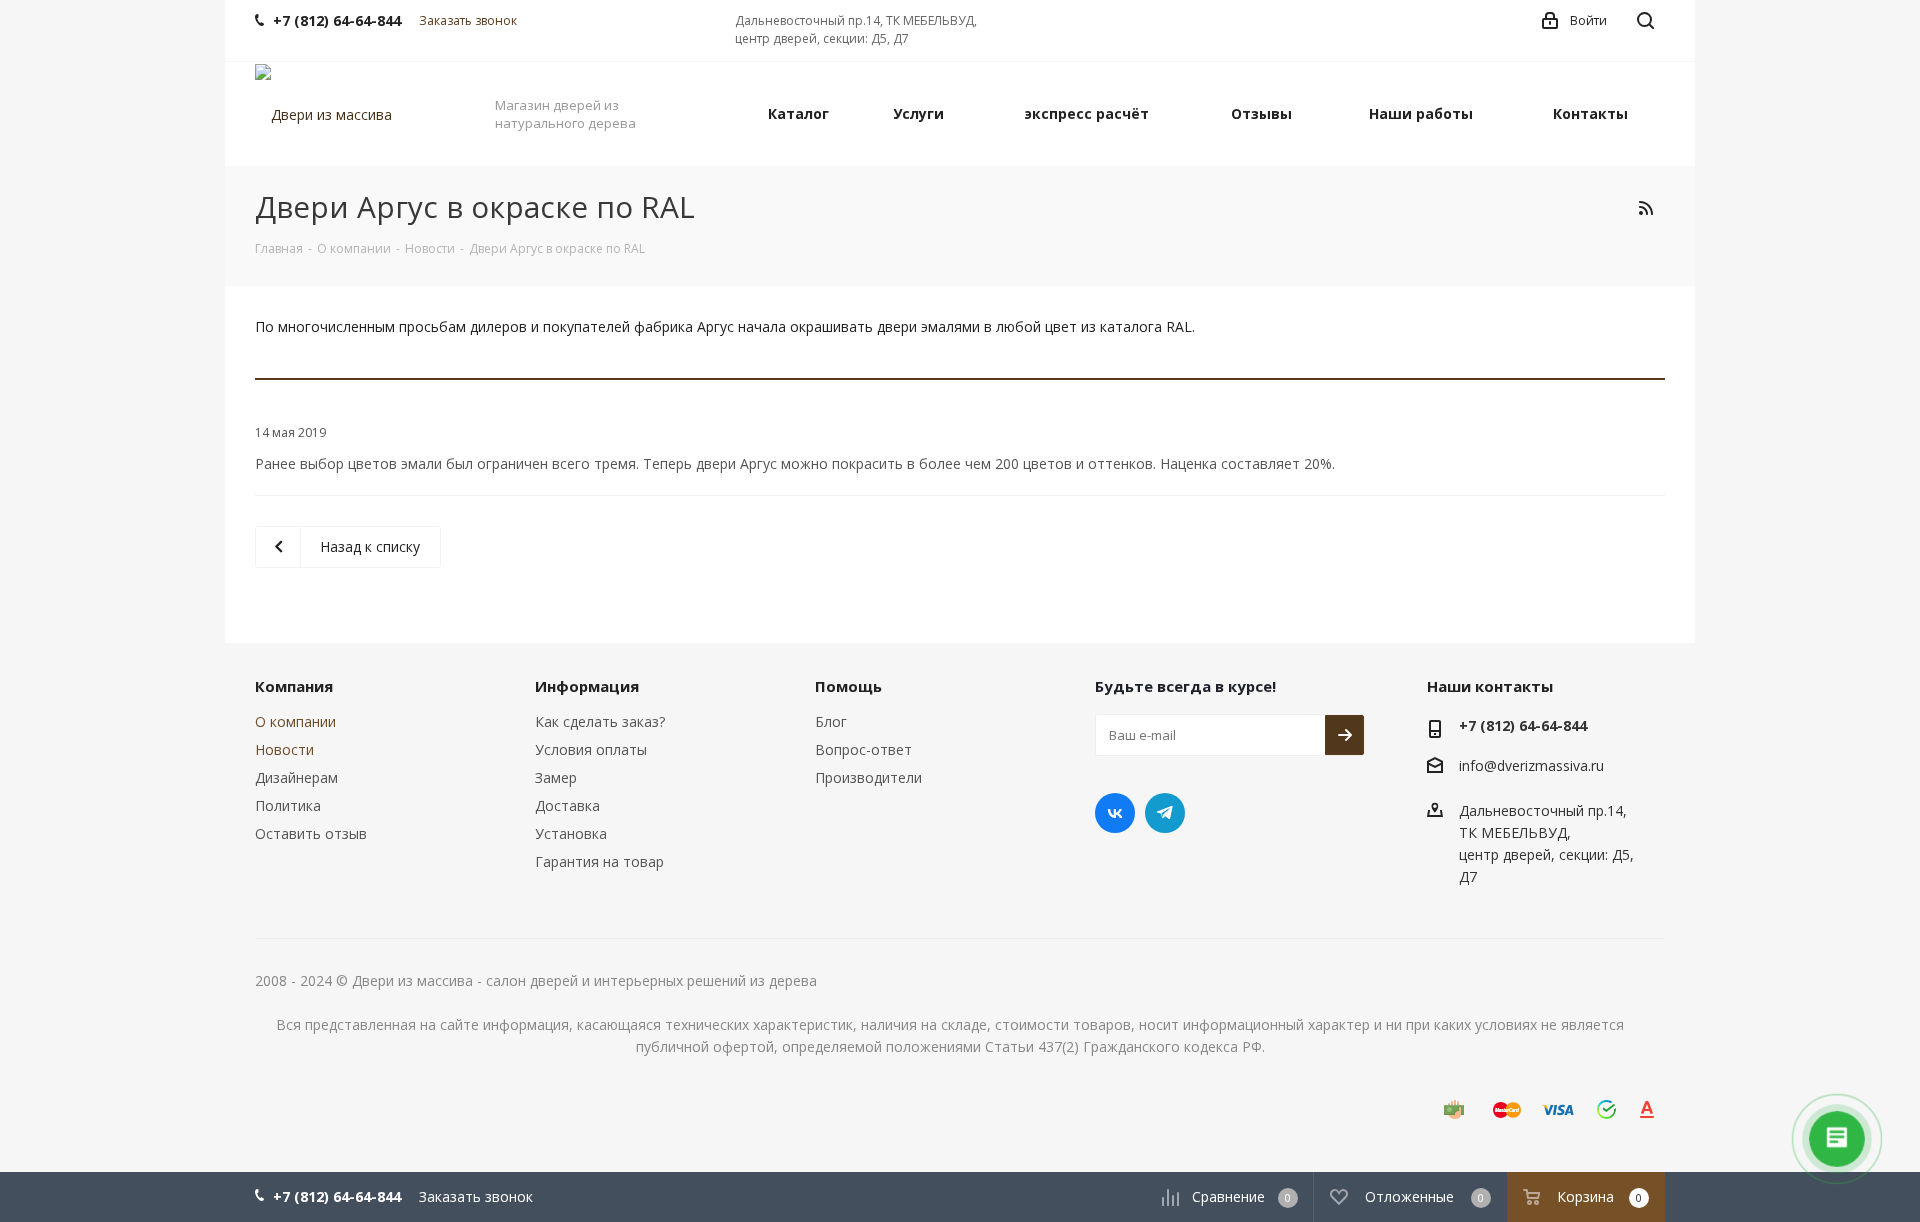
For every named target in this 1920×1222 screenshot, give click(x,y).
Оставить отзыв (311, 833)
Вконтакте (1115, 813)
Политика (288, 805)
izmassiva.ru (1564, 766)
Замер (556, 777)
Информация (587, 686)
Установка (571, 833)
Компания (294, 686)
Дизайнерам (296, 777)
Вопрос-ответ (863, 749)
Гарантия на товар (599, 861)
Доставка (567, 805)
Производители (868, 777)
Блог (831, 721)
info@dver (1492, 766)
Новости (284, 749)
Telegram (1165, 813)
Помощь (848, 686)
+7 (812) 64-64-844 (1523, 725)
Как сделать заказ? (600, 721)
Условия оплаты (591, 749)
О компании (295, 721)
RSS (1645, 208)
